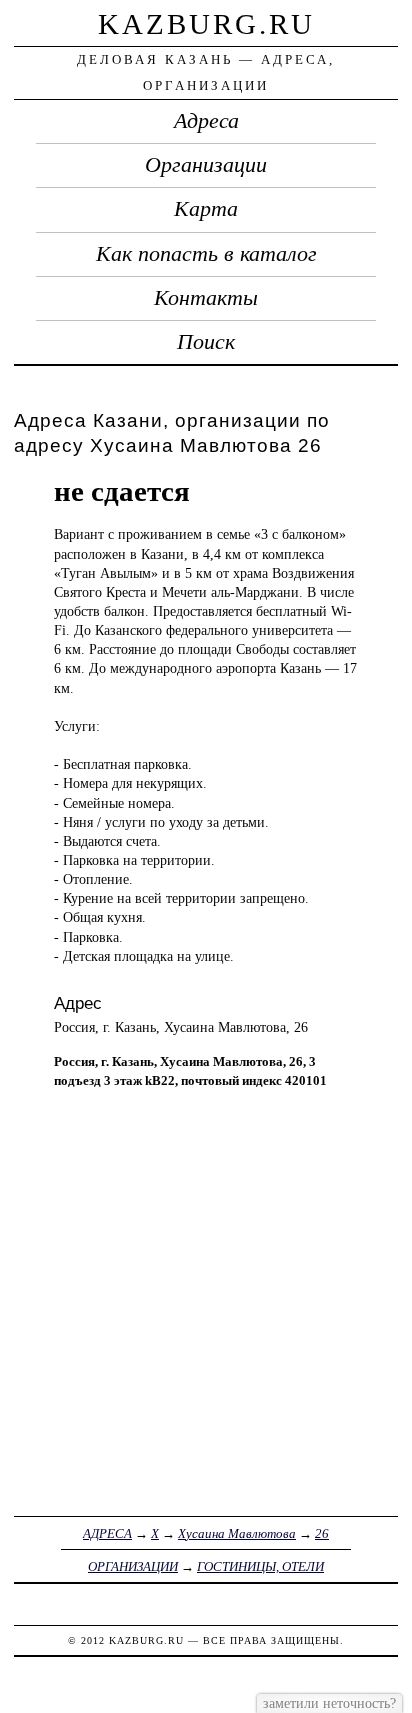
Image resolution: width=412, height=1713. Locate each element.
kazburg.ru (206, 24)
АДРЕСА (107, 1533)
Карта (206, 209)
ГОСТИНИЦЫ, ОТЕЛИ (260, 1566)
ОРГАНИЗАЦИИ (133, 1566)
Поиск (206, 342)
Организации (206, 165)
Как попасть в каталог (206, 254)
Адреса (206, 121)
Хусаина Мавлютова (237, 1533)
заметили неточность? (329, 1703)
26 (322, 1533)
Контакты (206, 298)
